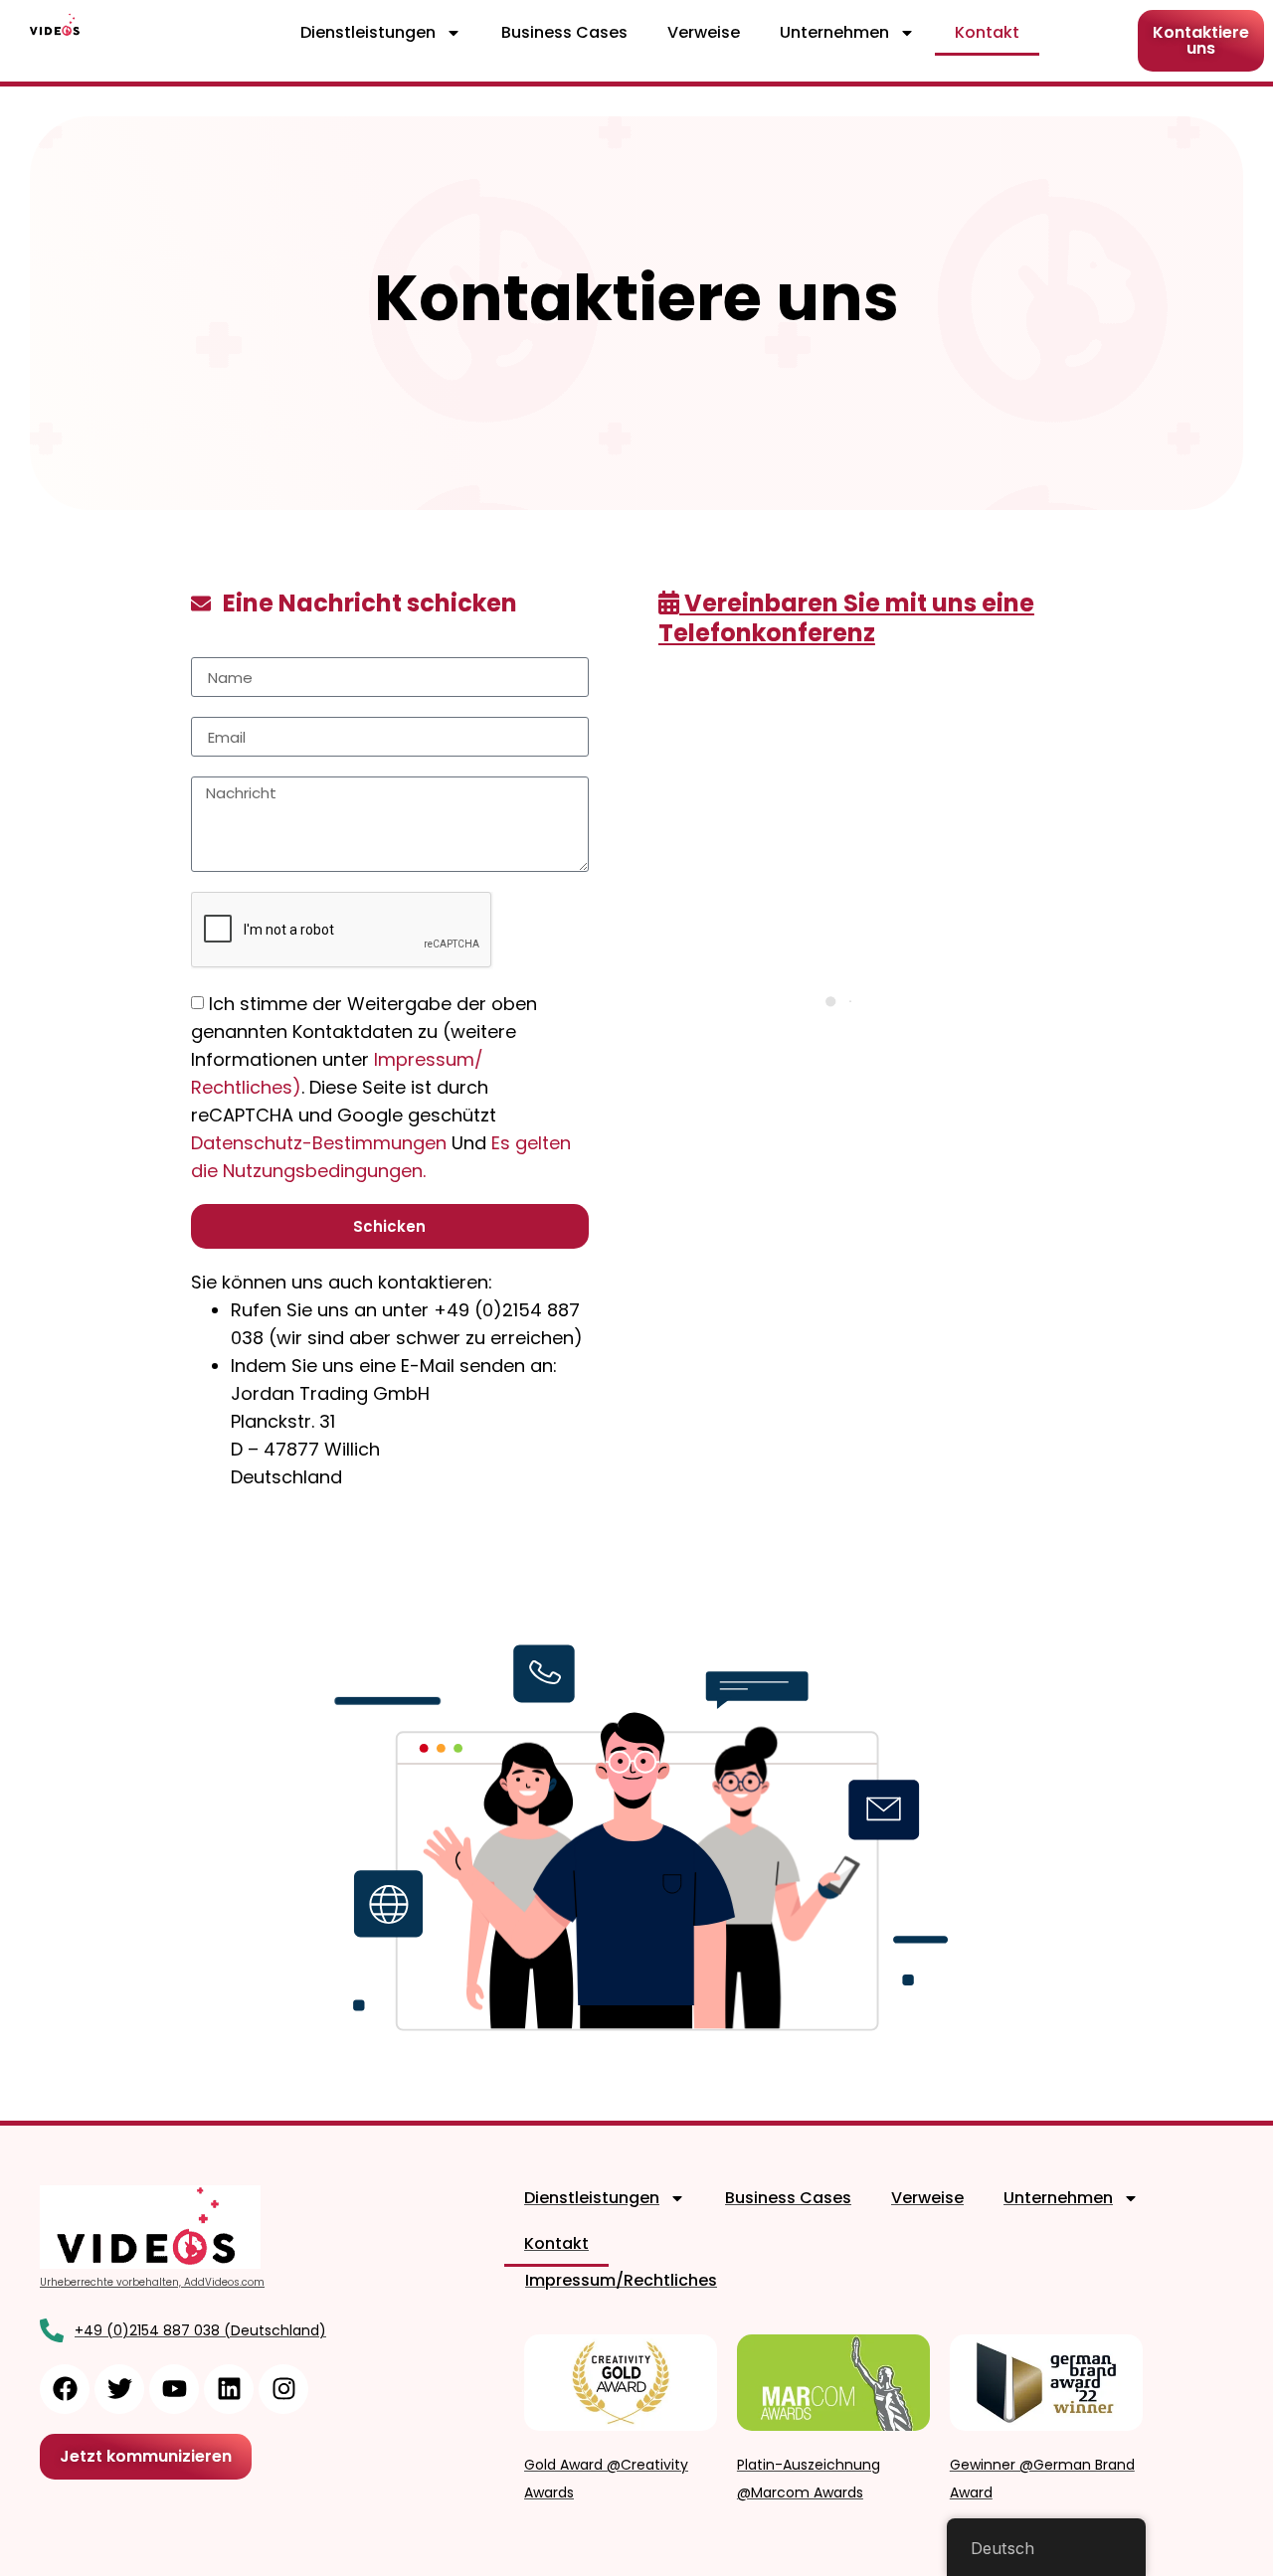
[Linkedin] (229, 2389)
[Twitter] (119, 2389)
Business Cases (564, 32)
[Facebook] (65, 2389)
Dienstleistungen (368, 32)
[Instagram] (283, 2389)
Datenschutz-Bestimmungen (321, 1143)
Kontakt (987, 32)
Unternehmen (834, 32)
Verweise (704, 32)
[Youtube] (174, 2389)
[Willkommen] (56, 24)
